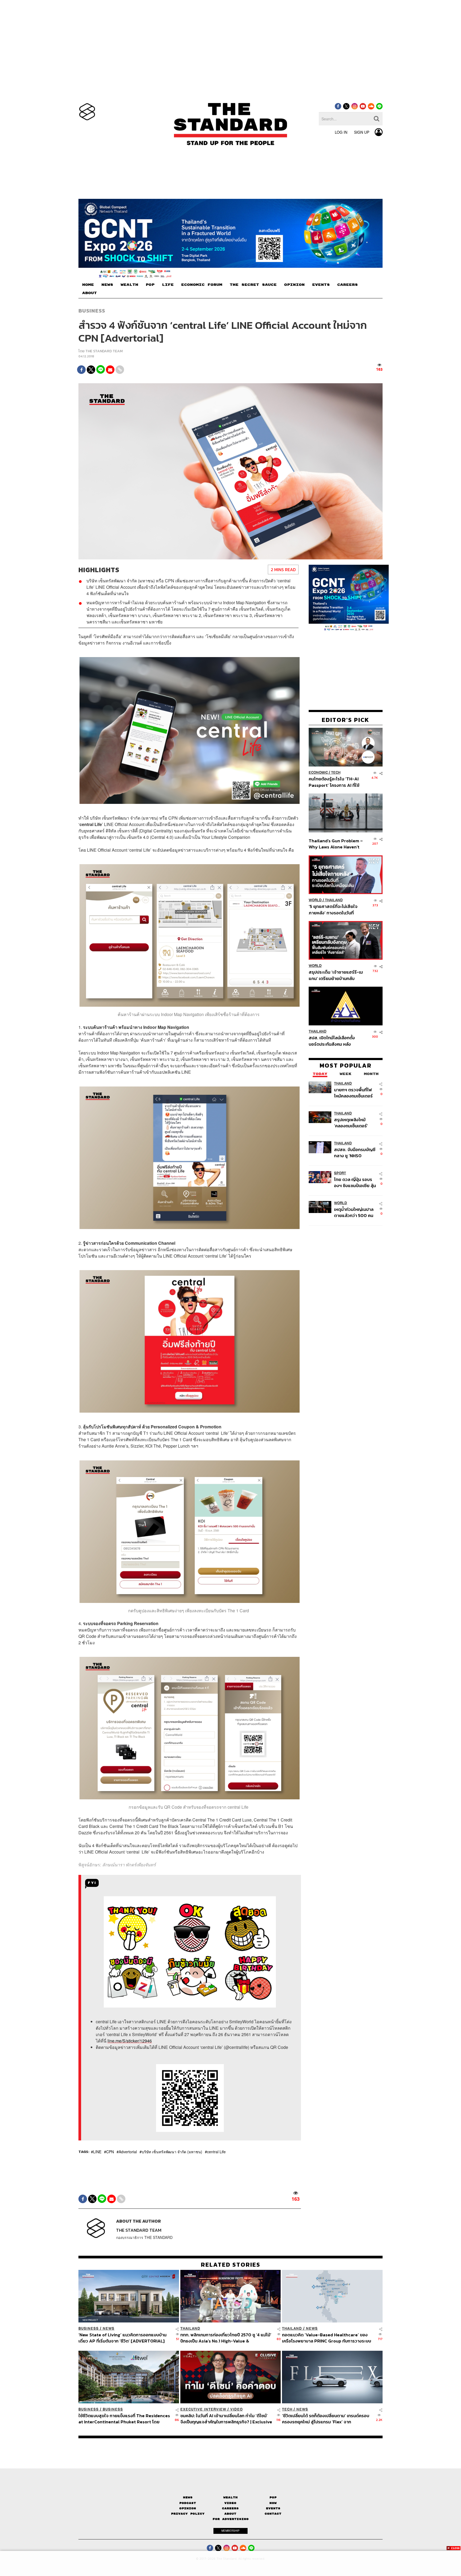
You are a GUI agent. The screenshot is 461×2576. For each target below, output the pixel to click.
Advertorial (128, 2152)
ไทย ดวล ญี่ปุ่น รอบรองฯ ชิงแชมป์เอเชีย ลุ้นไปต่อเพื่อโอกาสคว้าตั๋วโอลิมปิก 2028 (355, 1182)
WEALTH (129, 285)
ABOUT (90, 293)
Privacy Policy (188, 2514)
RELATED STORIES (231, 2265)
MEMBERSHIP (230, 2531)
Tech (336, 773)
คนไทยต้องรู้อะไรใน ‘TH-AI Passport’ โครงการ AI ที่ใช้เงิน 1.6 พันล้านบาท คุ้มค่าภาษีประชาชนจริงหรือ (335, 782)
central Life (216, 2152)
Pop (273, 2497)
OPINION (294, 285)
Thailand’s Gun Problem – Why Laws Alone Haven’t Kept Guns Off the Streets (336, 844)
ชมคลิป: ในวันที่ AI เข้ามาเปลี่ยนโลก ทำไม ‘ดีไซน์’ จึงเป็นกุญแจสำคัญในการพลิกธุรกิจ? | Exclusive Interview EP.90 (226, 2419)
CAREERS (347, 285)
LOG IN (341, 132)
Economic (318, 773)
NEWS (107, 285)
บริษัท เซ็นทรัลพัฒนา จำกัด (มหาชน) (172, 2152)
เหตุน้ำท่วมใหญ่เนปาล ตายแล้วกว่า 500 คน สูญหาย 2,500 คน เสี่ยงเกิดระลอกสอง (354, 1212)
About (230, 2514)
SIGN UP (362, 132)
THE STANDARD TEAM (104, 351)
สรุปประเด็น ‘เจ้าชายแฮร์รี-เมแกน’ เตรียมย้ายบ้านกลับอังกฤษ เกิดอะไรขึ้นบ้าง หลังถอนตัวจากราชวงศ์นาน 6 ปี (336, 975)
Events (273, 2508)
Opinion (188, 2508)
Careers (230, 2508)
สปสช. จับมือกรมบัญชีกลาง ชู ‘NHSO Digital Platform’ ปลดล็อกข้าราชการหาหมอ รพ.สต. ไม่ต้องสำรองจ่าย (355, 1153)
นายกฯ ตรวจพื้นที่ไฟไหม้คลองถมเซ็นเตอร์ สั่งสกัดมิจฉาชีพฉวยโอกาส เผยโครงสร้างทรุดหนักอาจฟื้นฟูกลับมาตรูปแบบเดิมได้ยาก (354, 1093)
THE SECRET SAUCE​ (253, 285)
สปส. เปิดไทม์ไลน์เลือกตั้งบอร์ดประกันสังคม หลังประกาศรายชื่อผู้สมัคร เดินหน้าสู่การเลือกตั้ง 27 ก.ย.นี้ (333, 1041)
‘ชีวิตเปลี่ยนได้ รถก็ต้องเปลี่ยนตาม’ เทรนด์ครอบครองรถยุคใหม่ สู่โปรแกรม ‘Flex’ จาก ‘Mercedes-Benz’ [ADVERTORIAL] (326, 2419)
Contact (273, 2514)
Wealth (230, 2497)
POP (150, 285)
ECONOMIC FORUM (202, 285)
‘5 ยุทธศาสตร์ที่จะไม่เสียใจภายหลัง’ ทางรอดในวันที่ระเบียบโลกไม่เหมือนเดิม (333, 909)
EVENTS (321, 285)
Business (92, 311)
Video (237, 2409)
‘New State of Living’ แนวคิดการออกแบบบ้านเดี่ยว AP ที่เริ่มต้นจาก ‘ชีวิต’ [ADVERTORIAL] (122, 2338)
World (315, 900)
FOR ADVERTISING (231, 2519)
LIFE (168, 285)
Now (273, 2503)
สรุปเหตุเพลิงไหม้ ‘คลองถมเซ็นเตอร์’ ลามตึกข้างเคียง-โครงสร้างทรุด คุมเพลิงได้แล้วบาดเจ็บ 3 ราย (354, 1123)
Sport (340, 1173)
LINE (97, 2152)
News (109, 2328)
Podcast (188, 2503)
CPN (110, 2152)
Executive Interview (203, 2409)
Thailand (334, 900)
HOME (88, 285)
